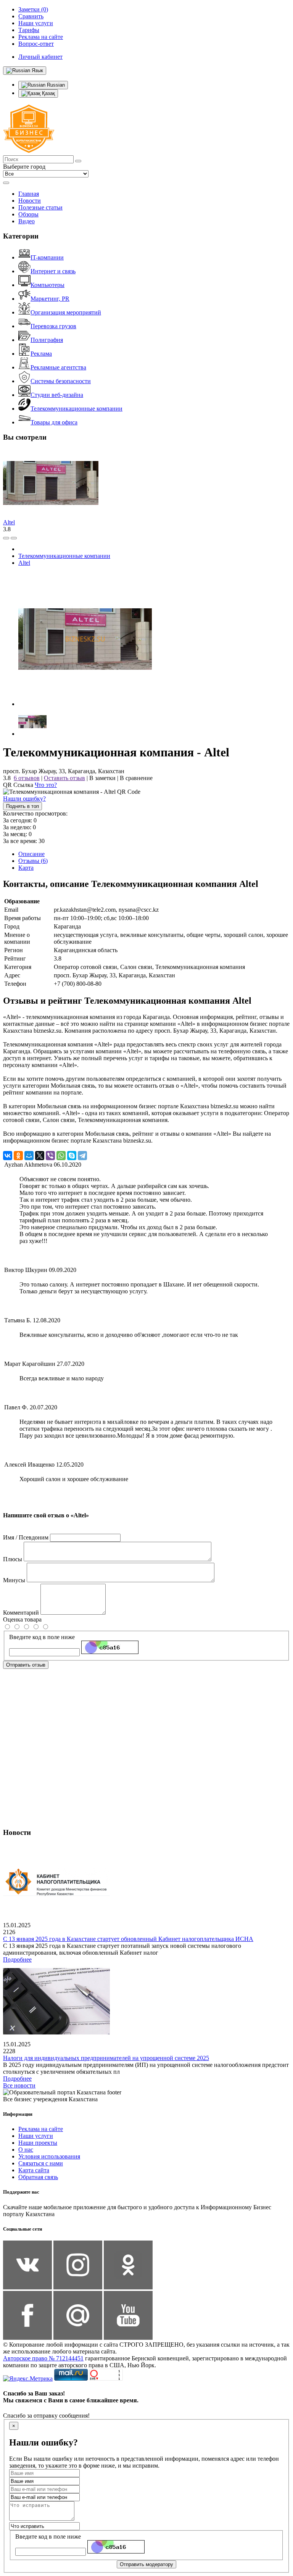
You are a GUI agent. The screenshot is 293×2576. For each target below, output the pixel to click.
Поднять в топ (23, 806)
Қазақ (48, 93)
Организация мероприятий (66, 312)
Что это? (46, 785)
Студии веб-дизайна (57, 395)
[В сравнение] (6, 538)
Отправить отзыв (26, 1665)
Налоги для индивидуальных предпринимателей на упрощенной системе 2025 (106, 2058)
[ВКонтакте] (8, 1156)
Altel (9, 522)
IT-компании (47, 257)
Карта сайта (34, 2170)
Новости (30, 201)
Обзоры (28, 214)
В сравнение (136, 778)
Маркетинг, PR (50, 299)
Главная (29, 194)
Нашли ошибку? (24, 799)
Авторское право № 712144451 (43, 2358)
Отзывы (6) (33, 861)
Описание (31, 854)
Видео (27, 221)
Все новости (19, 2085)
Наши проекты (38, 2143)
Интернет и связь (53, 271)
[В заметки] (14, 538)
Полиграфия (47, 340)
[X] (40, 1156)
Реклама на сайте (41, 2129)
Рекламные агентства (58, 367)
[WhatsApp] (61, 1156)
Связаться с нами (41, 2163)
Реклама (41, 354)
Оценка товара (22, 1619)
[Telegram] (82, 1156)
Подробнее (17, 1959)
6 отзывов (27, 778)
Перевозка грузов (53, 326)
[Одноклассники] (18, 1156)
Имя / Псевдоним (26, 1537)
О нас (26, 2150)
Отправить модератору (146, 2564)
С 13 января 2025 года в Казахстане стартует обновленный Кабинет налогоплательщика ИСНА (128, 1939)
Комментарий (21, 1613)
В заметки (102, 778)
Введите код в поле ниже (42, 1637)
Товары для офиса (54, 422)
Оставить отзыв (64, 778)
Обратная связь (38, 2177)
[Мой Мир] (29, 1156)
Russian (55, 85)
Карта (26, 868)
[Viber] (50, 1156)
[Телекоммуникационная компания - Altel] (85, 704)
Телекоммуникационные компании (76, 409)
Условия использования (49, 2156)
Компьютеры (47, 285)
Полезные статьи (40, 207)
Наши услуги (36, 2136)
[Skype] (72, 1156)
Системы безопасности (61, 381)
